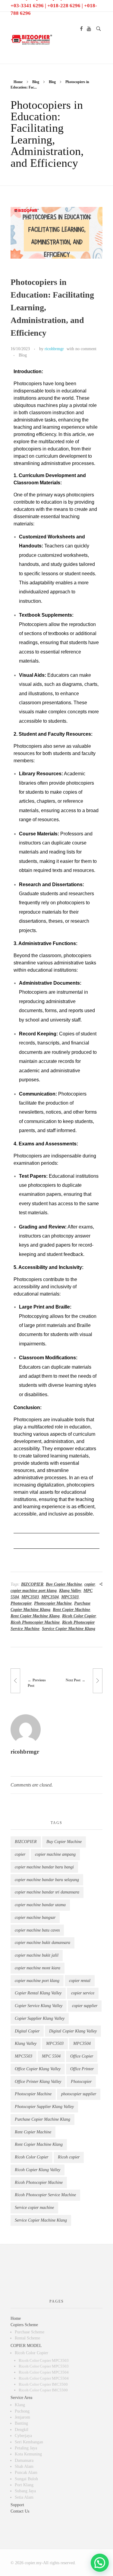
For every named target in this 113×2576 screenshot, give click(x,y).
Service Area (21, 2398)
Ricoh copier (69, 2157)
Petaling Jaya (26, 2448)
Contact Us (20, 2511)
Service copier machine (34, 2208)
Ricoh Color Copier (79, 1616)
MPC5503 (70, 1597)
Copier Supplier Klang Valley (40, 2018)
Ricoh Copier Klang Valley (38, 2170)
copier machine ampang (55, 1854)
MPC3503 (30, 1597)
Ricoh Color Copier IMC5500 (43, 2390)
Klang (20, 2405)
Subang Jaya (25, 2491)
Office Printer (82, 2069)
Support (17, 2505)
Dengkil (22, 2430)
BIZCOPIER (32, 1584)
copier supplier (85, 2006)
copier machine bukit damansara (42, 1943)
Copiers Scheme (24, 2325)
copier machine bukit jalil (37, 1955)
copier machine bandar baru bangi (44, 1867)
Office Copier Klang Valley (38, 2069)
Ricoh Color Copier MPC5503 (44, 2366)
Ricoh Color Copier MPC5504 (44, 2378)
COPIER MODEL (26, 2346)
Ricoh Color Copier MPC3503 (44, 2360)
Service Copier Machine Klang (69, 1629)
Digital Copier (27, 2031)
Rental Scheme (27, 2338)
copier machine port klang (34, 1591)
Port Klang (24, 2485)
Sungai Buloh (26, 2479)
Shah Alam (24, 2466)
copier (90, 1584)
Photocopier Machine (53, 1603)
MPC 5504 (51, 2056)
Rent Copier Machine (71, 1610)
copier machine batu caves (37, 1930)
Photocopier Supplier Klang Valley (44, 2107)
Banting (21, 2423)
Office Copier (82, 2056)
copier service (83, 1993)
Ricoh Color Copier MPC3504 (44, 2372)
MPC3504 (50, 1597)
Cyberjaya (23, 2436)
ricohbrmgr (54, 349)
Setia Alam (24, 2497)
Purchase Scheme (30, 2332)
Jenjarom (22, 2417)
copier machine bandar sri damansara (47, 1892)
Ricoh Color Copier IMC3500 (43, 2384)
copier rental (80, 1981)
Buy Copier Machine (64, 1584)
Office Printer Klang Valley (38, 2082)
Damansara (24, 2460)
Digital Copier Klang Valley (73, 2031)
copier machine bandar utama (40, 1905)
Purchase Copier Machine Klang (42, 2119)
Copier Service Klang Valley (39, 2006)
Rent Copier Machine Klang (35, 1616)
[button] (100, 2563)
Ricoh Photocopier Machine (35, 1622)
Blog (36, 82)
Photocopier (21, 1603)
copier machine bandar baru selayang (47, 1880)
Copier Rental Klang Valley (38, 1993)
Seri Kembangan (29, 2442)
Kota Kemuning (28, 2454)
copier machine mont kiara (38, 1968)
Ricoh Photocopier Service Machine (45, 2195)
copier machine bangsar (35, 1917)
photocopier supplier (79, 2094)
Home (18, 82)
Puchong (22, 2411)
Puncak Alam (26, 2473)
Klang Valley (70, 1591)
